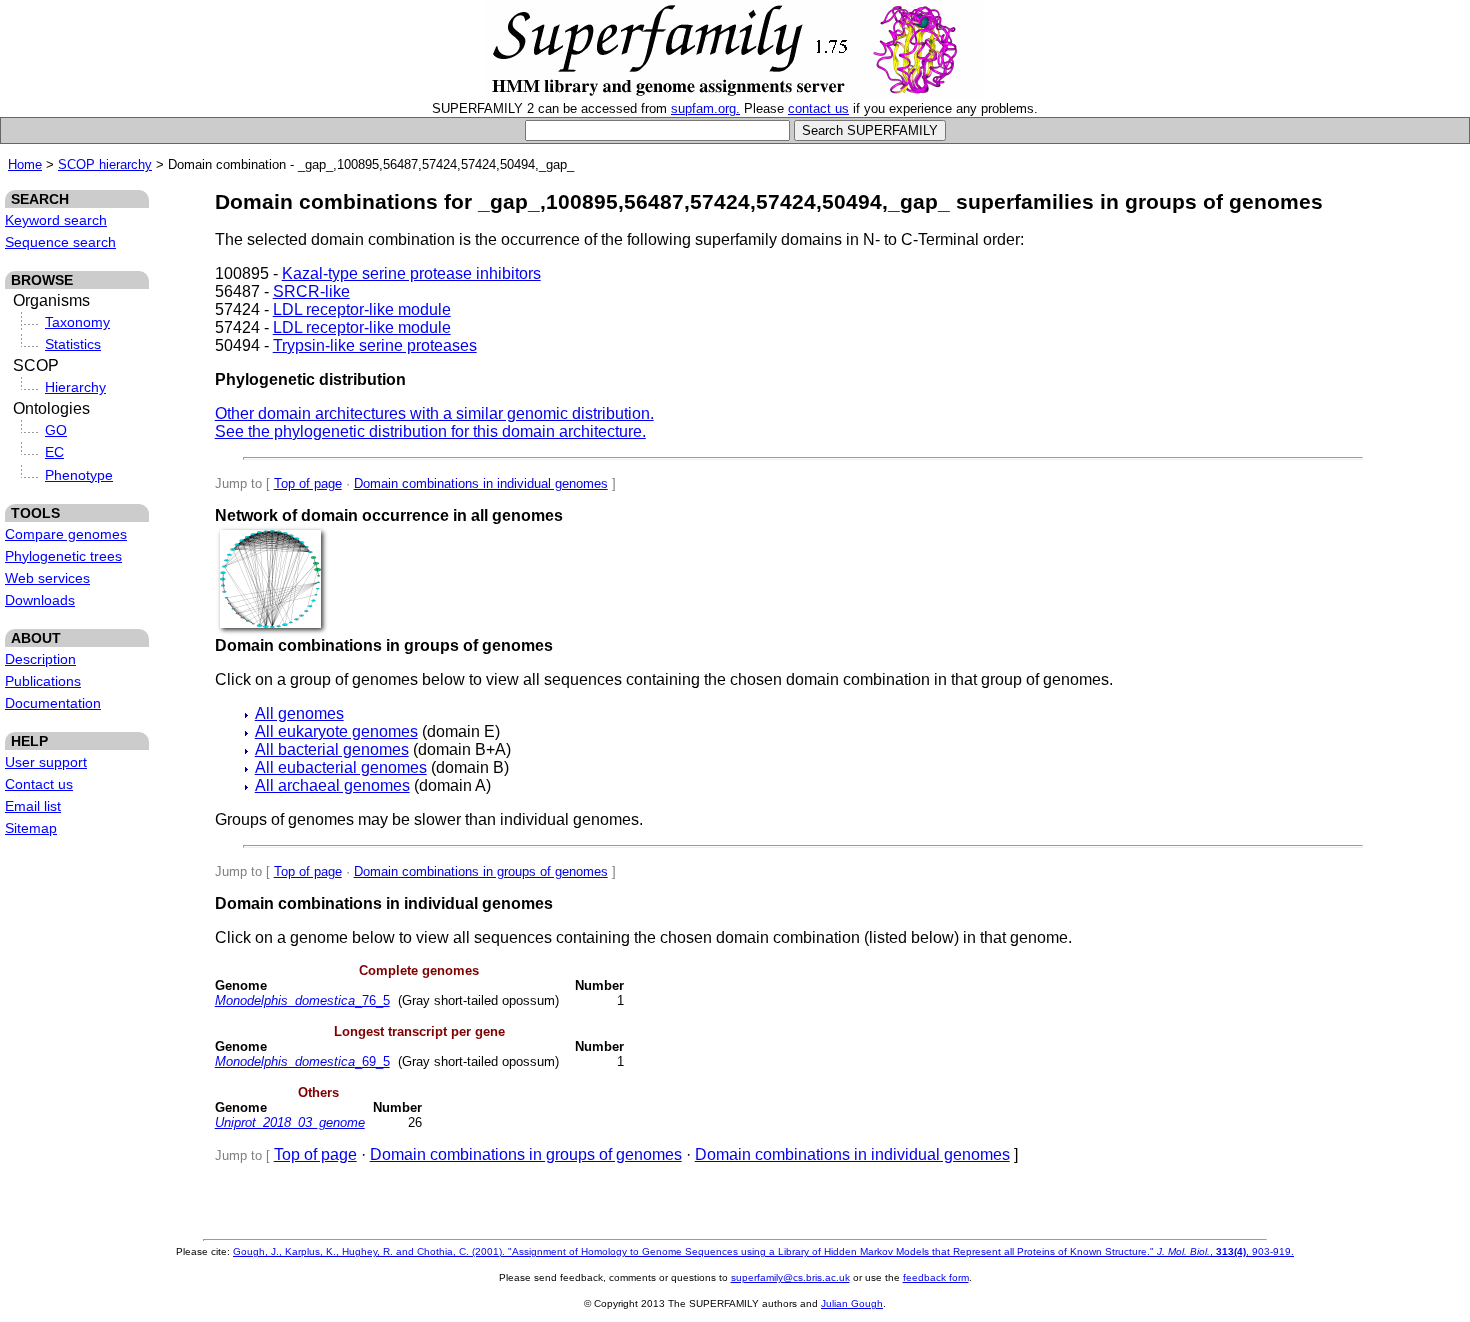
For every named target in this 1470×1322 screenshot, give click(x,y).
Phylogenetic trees (63, 556)
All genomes (299, 713)
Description (40, 659)
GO (56, 430)
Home (25, 164)
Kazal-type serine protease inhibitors (411, 273)
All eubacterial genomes (341, 767)
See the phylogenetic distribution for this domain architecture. (430, 431)
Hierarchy (75, 387)
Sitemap (31, 828)
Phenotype (79, 475)
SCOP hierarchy (105, 164)
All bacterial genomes (332, 749)
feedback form (936, 1277)
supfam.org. (705, 108)
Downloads (40, 600)
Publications (43, 681)
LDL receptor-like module (362, 309)
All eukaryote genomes (336, 731)
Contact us (39, 784)
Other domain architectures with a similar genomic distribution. (434, 413)
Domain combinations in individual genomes (481, 483)
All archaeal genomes (332, 785)
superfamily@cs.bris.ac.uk (790, 1277)
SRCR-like (311, 291)
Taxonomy (77, 322)
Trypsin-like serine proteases (375, 345)
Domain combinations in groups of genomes (481, 871)
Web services (47, 578)
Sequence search (60, 242)
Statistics (73, 344)
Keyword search (56, 220)
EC (54, 452)
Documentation (53, 703)
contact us (818, 108)
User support (46, 762)
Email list (33, 806)
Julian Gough (852, 1303)
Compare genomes (66, 534)
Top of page (308, 483)
